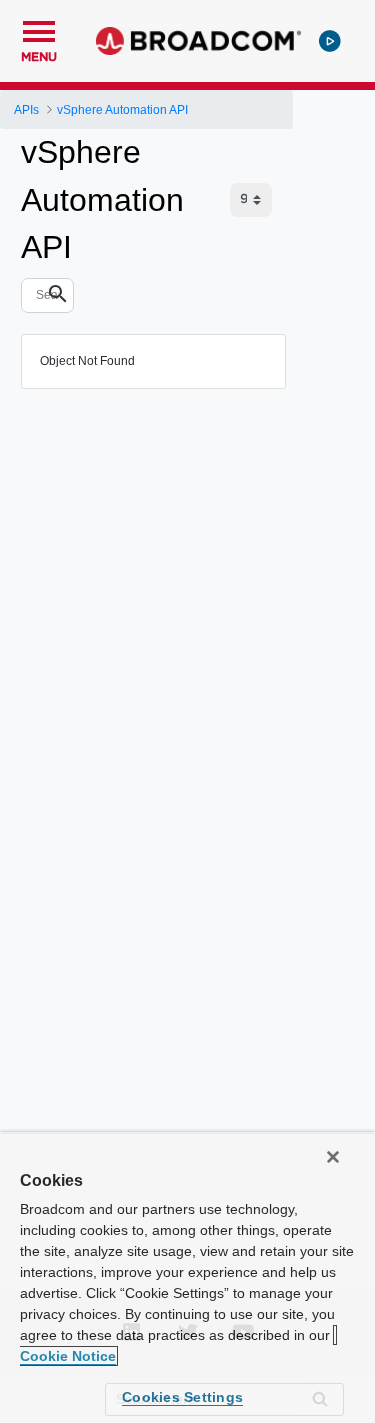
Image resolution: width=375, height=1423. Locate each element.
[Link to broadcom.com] (198, 41)
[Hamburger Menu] (39, 29)
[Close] (333, 1157)
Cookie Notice (68, 1356)
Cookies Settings (182, 1397)
